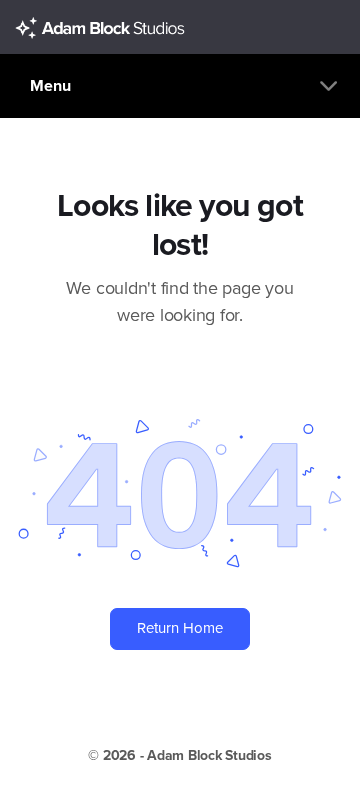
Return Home (180, 628)
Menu (50, 86)
